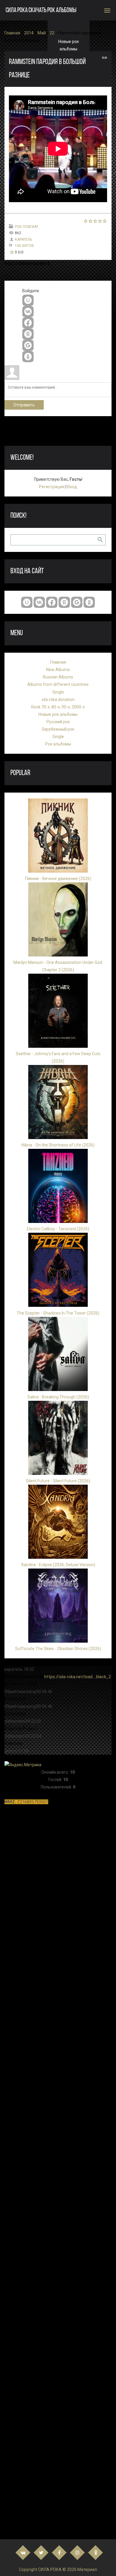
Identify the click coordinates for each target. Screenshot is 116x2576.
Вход (72, 487)
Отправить (24, 405)
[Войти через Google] (28, 345)
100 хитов (24, 246)
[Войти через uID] (28, 300)
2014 (29, 33)
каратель (23, 239)
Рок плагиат (27, 227)
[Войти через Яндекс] (28, 334)
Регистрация (52, 487)
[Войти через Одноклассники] (28, 357)
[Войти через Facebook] (28, 323)
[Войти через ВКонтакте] (28, 312)
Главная (12, 33)
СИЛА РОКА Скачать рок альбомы (41, 11)
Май (42, 33)
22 (52, 33)
